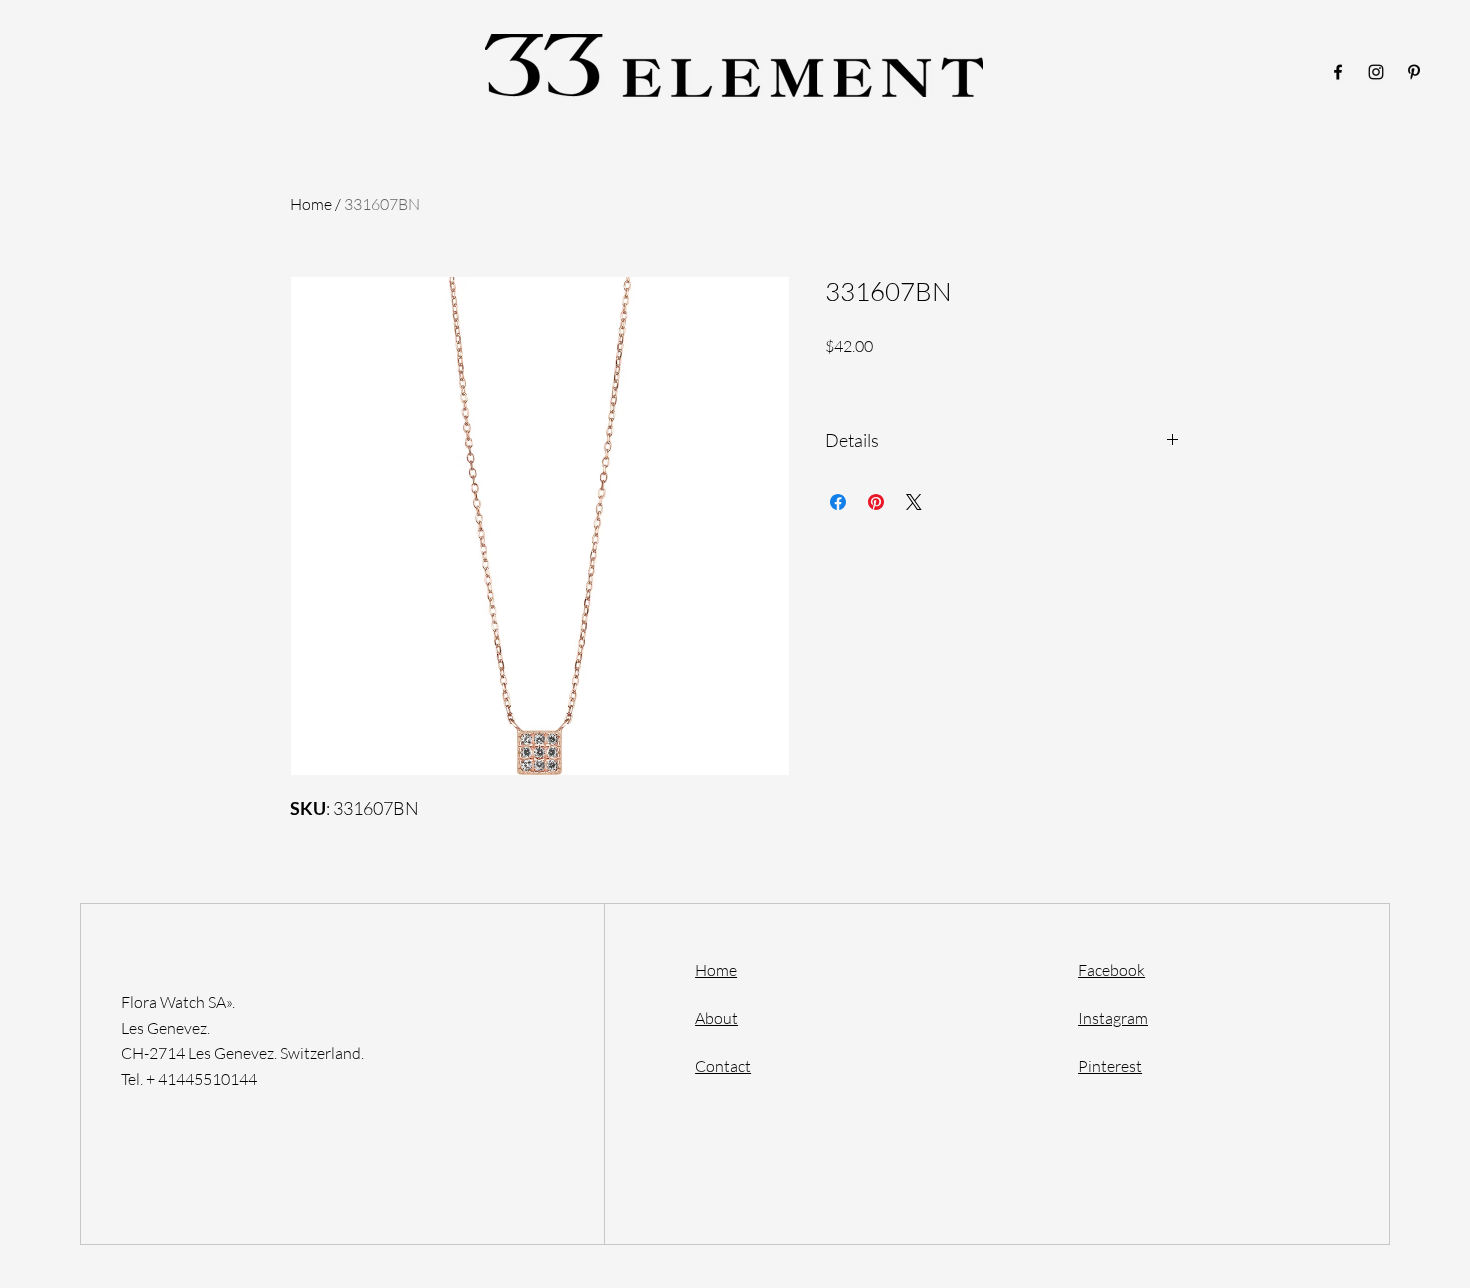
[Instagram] (1376, 72)
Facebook (1111, 970)
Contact (723, 1066)
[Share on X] (914, 502)
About (716, 1018)
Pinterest (1110, 1066)
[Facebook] (1338, 72)
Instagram (1113, 1018)
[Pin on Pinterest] (876, 502)
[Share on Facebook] (838, 502)
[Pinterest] (1414, 72)
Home (311, 204)
